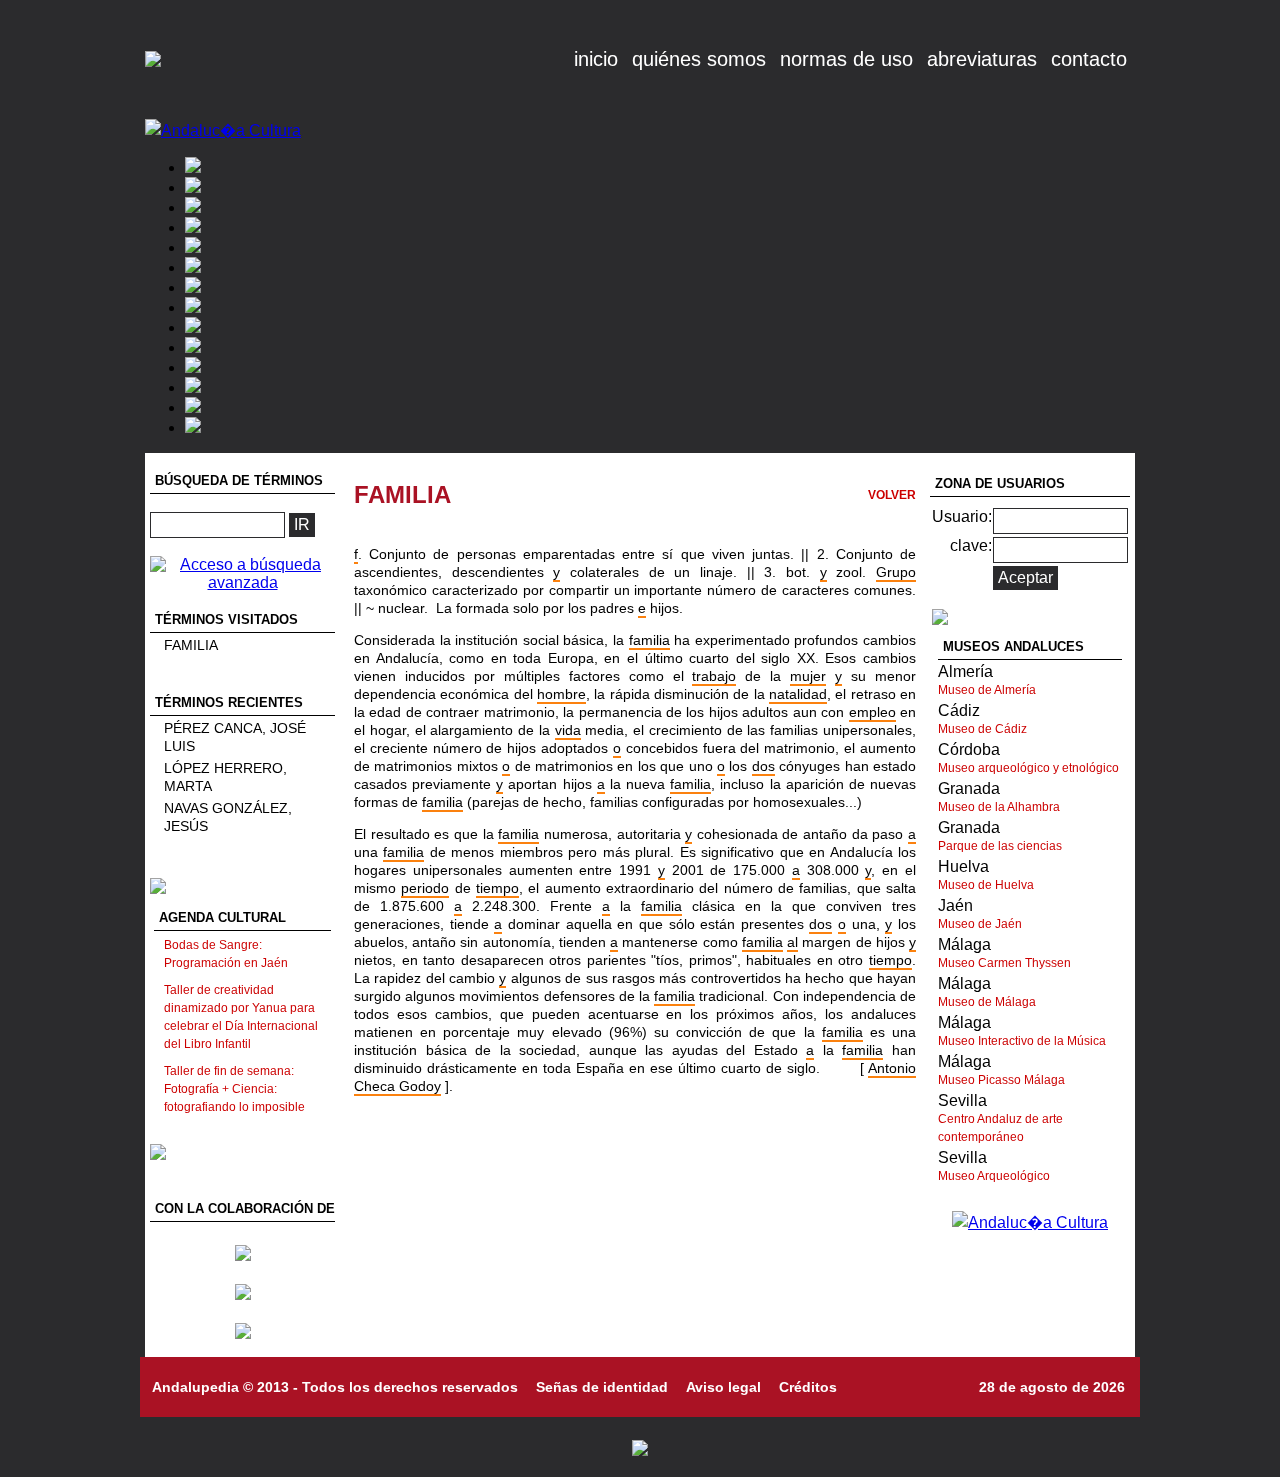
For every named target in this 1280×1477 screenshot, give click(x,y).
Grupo (896, 572)
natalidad (798, 694)
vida (568, 730)
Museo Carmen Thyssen (1004, 963)
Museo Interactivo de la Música (1022, 1041)
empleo (872, 712)
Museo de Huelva (986, 885)
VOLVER (892, 495)
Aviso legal (723, 1387)
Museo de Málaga (987, 1002)
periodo (425, 888)
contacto (1089, 59)
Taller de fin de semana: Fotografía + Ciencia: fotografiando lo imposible (234, 1089)
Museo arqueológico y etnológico (1028, 768)
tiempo (497, 888)
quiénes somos (699, 59)
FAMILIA (191, 645)
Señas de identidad (602, 1387)
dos (763, 766)
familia (649, 640)
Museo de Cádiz (982, 729)
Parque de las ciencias (1000, 846)
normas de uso (846, 59)
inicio (596, 59)
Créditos (808, 1387)
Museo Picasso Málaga (1001, 1080)
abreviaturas (982, 59)
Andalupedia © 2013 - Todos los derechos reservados (335, 1387)
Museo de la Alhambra (999, 807)
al (792, 942)
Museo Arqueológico (994, 1176)
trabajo (714, 676)
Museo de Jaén (980, 924)
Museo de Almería (987, 690)
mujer (808, 676)
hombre (561, 694)
